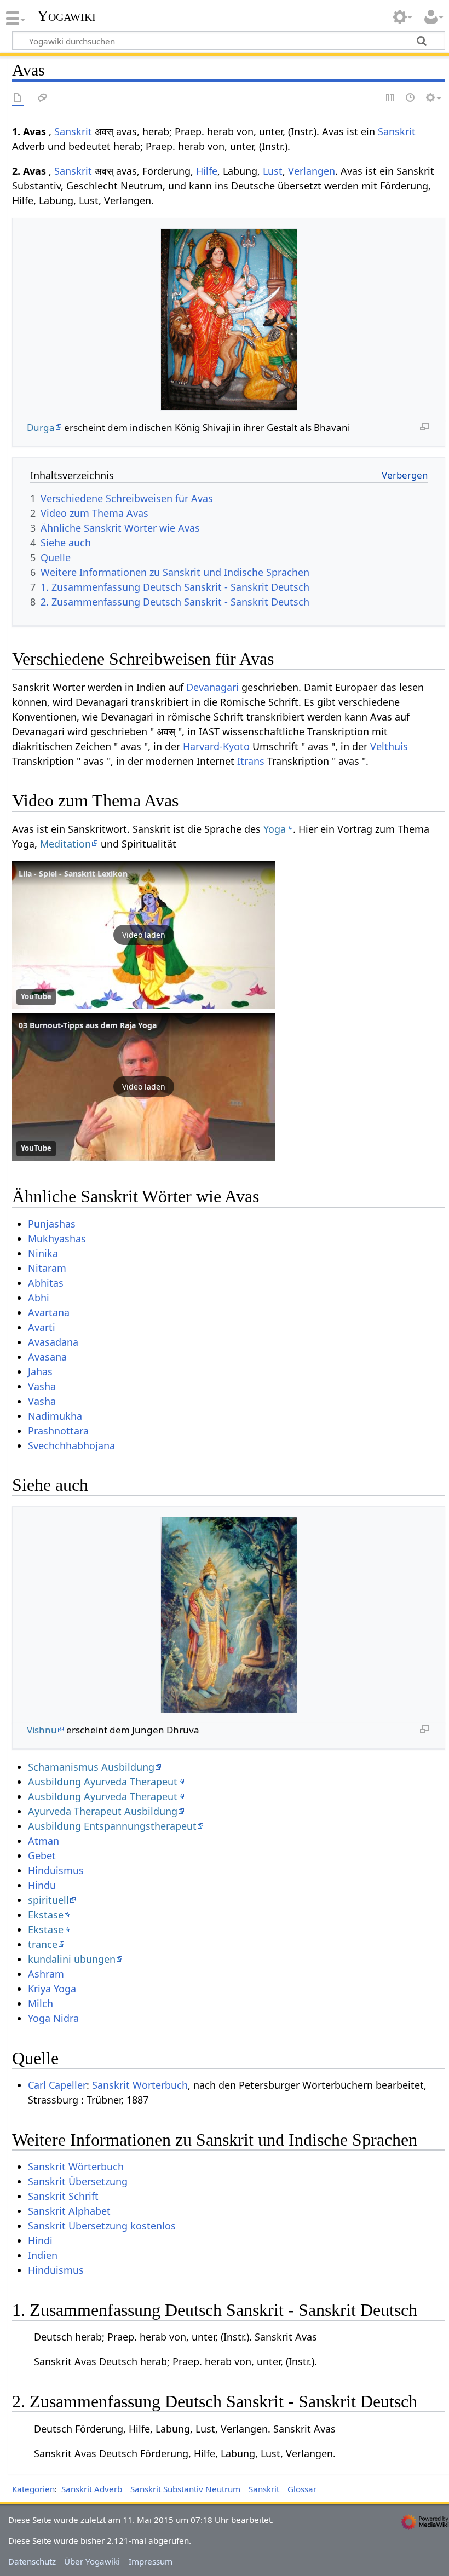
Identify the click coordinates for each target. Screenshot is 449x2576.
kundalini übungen (72, 1959)
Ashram (46, 1974)
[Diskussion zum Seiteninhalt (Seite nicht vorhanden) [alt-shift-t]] (43, 98)
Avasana (47, 1357)
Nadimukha (55, 1416)
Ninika (43, 1253)
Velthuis (389, 746)
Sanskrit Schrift (63, 2196)
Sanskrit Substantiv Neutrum (185, 2489)
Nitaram (47, 1268)
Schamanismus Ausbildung (91, 1767)
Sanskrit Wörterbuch (140, 2085)
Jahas (40, 1371)
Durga (41, 427)
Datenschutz (32, 2561)
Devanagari (212, 687)
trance (43, 1944)
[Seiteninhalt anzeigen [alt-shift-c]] (18, 98)
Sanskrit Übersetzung (78, 2181)
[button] (143, 935)
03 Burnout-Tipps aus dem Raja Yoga (88, 1025)
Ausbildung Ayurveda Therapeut (103, 1782)
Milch (41, 2003)
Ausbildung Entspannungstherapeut (112, 1826)
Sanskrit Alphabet (69, 2211)
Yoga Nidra (53, 2018)
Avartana (49, 1312)
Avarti (42, 1327)
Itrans (251, 761)
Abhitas (46, 1283)
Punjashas (52, 1224)
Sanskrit (73, 131)
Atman (44, 1841)
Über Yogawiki (92, 2561)
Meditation (65, 844)
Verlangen (312, 171)
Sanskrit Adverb (92, 2489)
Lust (273, 171)
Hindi (40, 2240)
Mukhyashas (57, 1238)
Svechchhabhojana (71, 1445)
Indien (43, 2255)
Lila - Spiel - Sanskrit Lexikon (73, 874)
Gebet (42, 1855)
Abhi (39, 1298)
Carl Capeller (57, 2085)
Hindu (42, 1885)
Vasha (42, 1386)
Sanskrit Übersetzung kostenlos (102, 2226)
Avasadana (53, 1342)
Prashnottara (58, 1431)
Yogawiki (67, 16)
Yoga (275, 829)
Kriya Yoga (52, 1989)
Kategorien (33, 2489)
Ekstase (46, 1915)
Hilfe (207, 171)
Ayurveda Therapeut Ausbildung (103, 1811)
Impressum (151, 2561)
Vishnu (42, 1730)
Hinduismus (56, 1870)
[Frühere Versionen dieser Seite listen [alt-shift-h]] (411, 98)
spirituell (48, 1900)
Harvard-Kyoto (216, 746)
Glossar (302, 2489)
